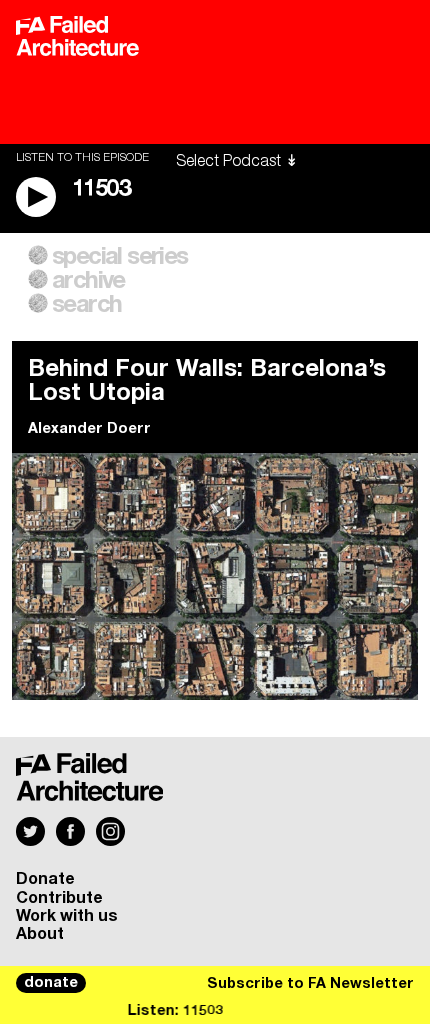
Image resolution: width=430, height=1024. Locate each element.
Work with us (67, 916)
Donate (45, 879)
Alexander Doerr (89, 429)
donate (51, 983)
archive (88, 281)
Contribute (59, 898)
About (40, 934)
